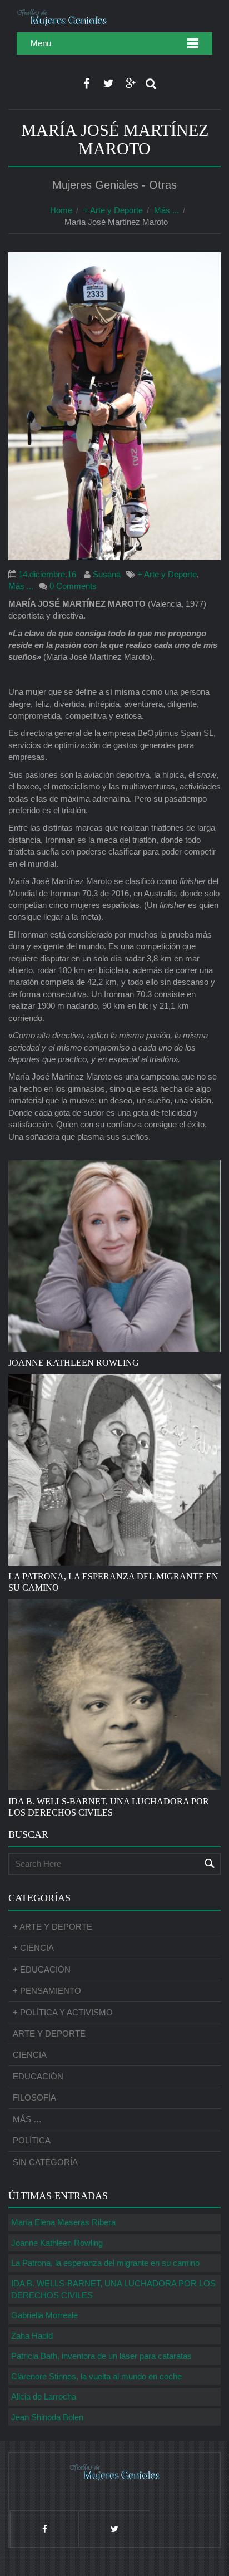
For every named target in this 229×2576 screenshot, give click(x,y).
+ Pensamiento (47, 1991)
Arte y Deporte (49, 2033)
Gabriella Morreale (44, 2315)
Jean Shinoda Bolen (47, 2417)
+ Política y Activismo (63, 2012)
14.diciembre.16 (47, 574)
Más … (27, 2119)
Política (32, 2140)
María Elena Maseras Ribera (63, 2222)
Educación (38, 2076)
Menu (41, 43)
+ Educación (42, 1969)
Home (61, 210)
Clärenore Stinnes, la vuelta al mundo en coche (96, 2376)
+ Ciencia (33, 1948)
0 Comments (73, 586)
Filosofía (34, 2097)
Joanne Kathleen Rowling (57, 2243)
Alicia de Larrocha (44, 2396)
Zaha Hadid (32, 2336)
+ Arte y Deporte (113, 210)
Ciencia (30, 2055)
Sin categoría (45, 2162)
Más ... (166, 210)
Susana (107, 574)
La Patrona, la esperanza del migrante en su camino (105, 2263)
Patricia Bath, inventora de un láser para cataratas (101, 2356)
